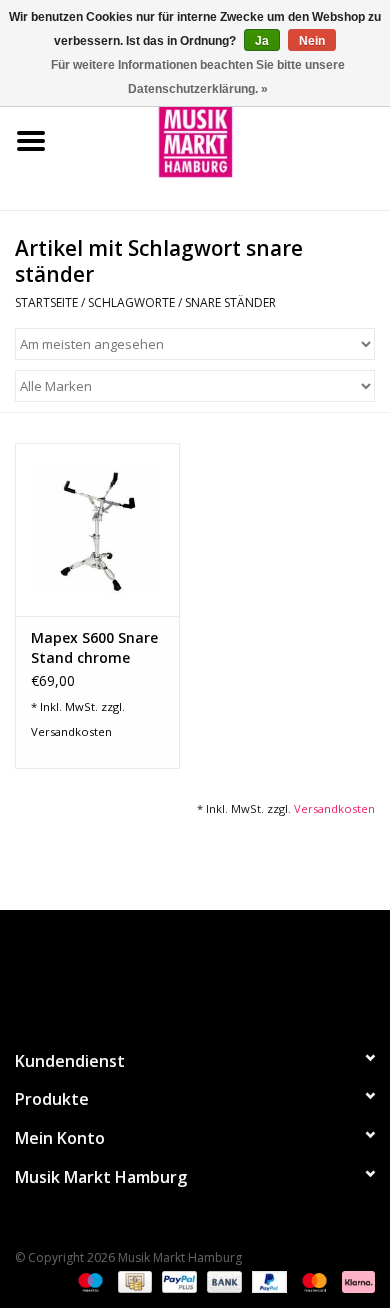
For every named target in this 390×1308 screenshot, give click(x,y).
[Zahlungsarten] (88, 1280)
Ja (262, 41)
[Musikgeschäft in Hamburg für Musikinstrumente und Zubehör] (226, 139)
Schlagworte (131, 302)
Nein (312, 41)
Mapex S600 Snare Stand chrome (94, 647)
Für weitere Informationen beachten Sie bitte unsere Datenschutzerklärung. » (198, 77)
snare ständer (230, 302)
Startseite (46, 302)
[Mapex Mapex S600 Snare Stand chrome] (97, 529)
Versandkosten (71, 731)
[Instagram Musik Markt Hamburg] (213, 971)
